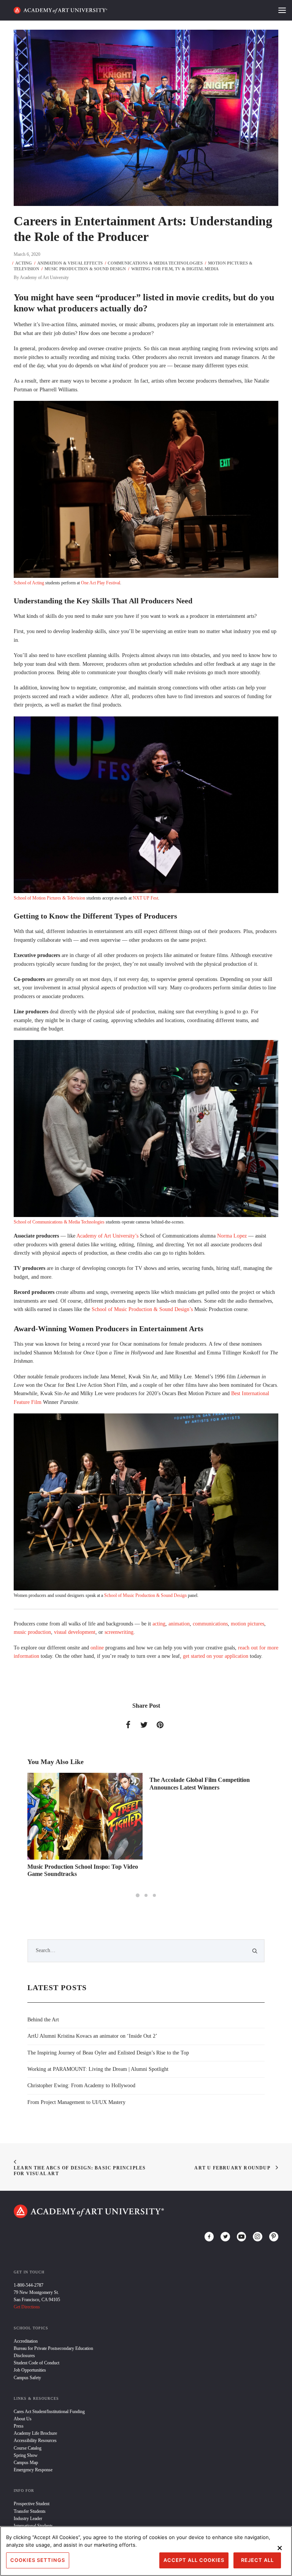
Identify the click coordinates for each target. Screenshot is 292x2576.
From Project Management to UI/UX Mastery (76, 2102)
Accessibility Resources (35, 2440)
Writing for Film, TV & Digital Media (175, 269)
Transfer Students (30, 2511)
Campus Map (26, 2463)
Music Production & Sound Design (85, 269)
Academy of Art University (44, 278)
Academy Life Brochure (35, 2433)
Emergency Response (33, 2470)
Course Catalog (28, 2448)
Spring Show (26, 2455)
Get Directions (27, 2307)
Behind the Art (43, 2020)
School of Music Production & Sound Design (145, 1595)
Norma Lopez (232, 1236)
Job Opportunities (30, 2370)
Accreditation (26, 2341)
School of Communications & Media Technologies (59, 1222)
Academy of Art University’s (107, 1236)
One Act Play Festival (101, 583)
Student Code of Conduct (36, 2363)
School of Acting (29, 583)
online (97, 1648)
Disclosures (24, 2356)
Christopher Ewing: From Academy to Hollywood (81, 2086)
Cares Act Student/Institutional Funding (49, 2412)
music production (32, 1632)
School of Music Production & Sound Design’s (142, 1309)
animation (179, 1624)
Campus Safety (27, 2378)
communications (210, 1624)
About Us (23, 2419)
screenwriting (119, 1632)
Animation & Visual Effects (70, 263)
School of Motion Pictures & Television (49, 898)
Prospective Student (32, 2504)
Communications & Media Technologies (155, 263)
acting (159, 1624)
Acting (24, 263)
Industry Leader (28, 2519)
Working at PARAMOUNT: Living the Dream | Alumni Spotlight (98, 2069)
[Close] (280, 2548)
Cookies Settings (38, 2560)
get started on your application (216, 1656)
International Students (33, 2526)
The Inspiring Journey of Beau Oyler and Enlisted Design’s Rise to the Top (108, 2053)
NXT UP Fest (145, 898)
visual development (75, 1632)
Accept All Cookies (194, 2560)
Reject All (257, 2560)
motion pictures (248, 1624)
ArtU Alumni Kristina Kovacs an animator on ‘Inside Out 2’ (92, 2036)
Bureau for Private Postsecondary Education (53, 2348)
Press (19, 2426)
